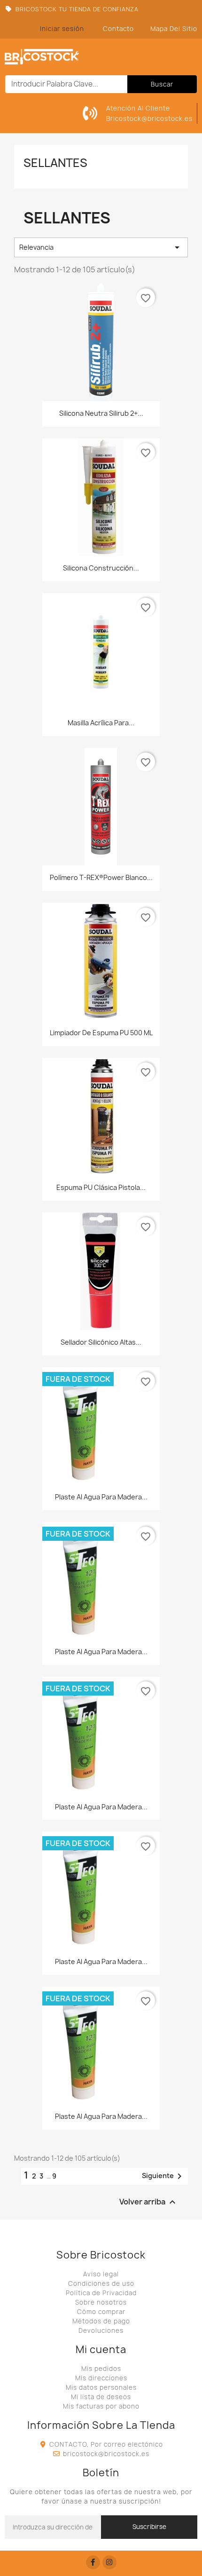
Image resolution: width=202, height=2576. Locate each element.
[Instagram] (109, 2562)
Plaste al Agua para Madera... (101, 1497)
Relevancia (101, 247)
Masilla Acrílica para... (101, 723)
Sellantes (55, 163)
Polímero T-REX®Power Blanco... (101, 877)
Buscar (162, 84)
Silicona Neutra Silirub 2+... (101, 413)
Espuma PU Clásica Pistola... (101, 1187)
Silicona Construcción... (101, 568)
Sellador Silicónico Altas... (101, 1342)
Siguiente (163, 2176)
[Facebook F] (93, 2562)
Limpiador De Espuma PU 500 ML (101, 1033)
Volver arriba (149, 2202)
